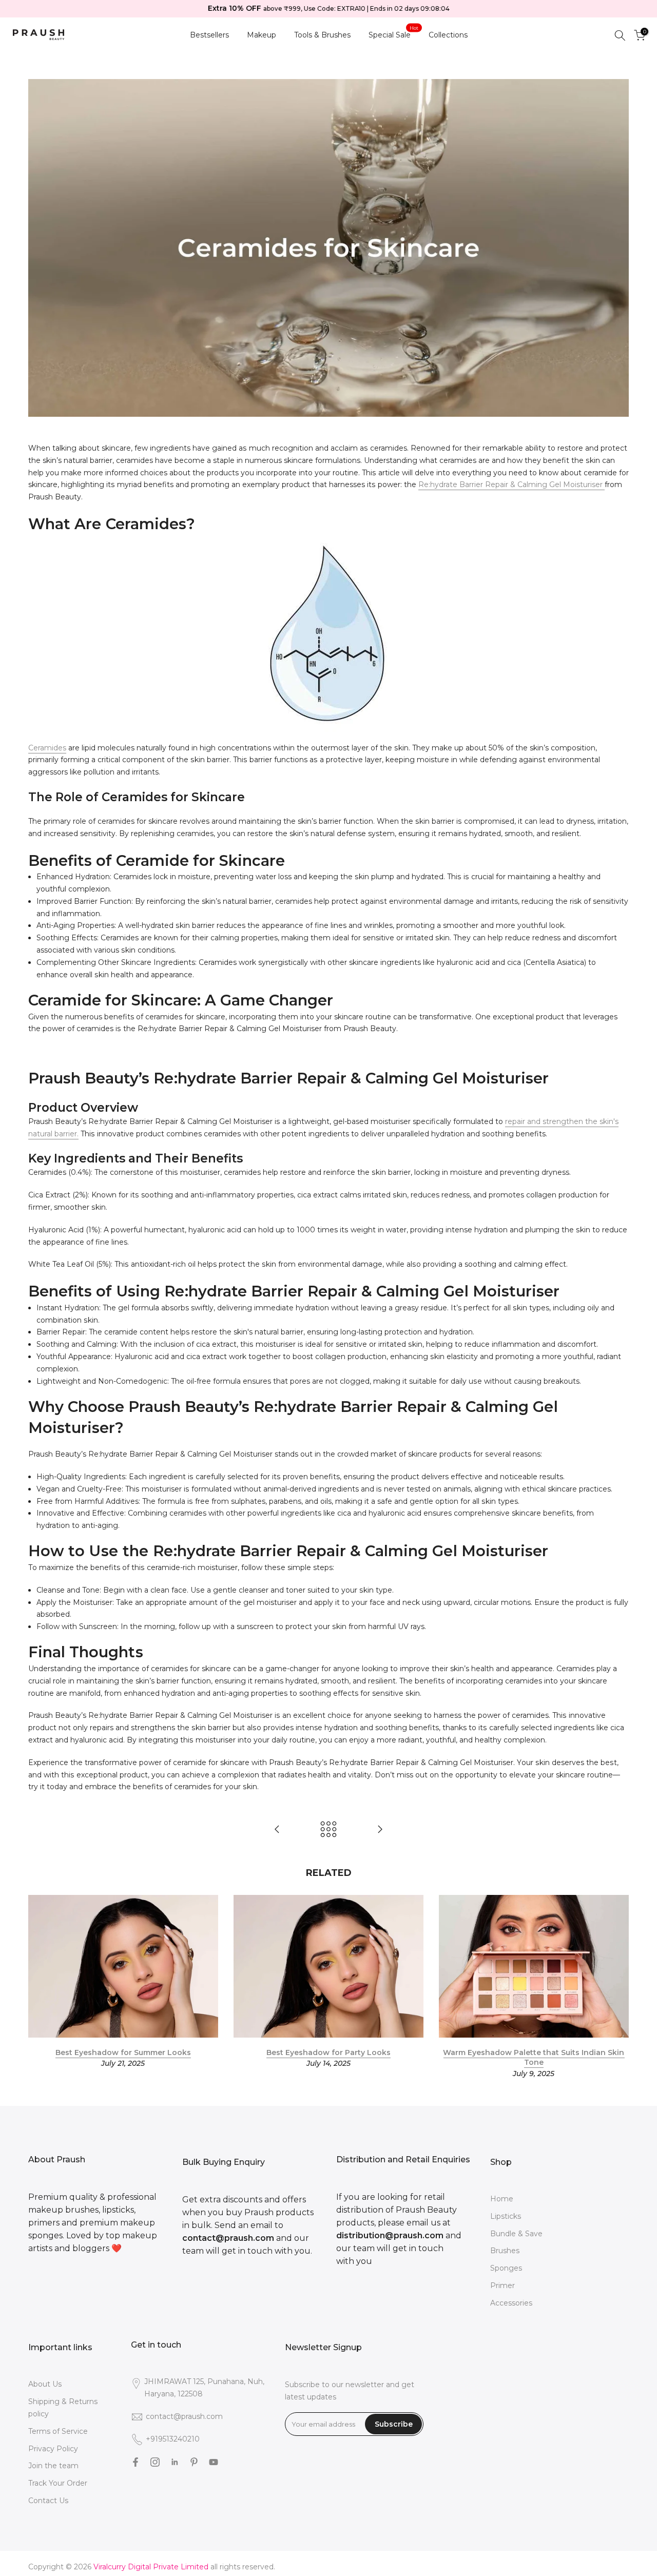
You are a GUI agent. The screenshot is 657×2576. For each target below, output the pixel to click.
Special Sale (394, 34)
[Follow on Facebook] (136, 2462)
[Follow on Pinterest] (194, 2462)
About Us (45, 2384)
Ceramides (47, 748)
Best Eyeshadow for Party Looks (328, 2052)
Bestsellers (209, 35)
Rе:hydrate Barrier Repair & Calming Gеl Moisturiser (511, 485)
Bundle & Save (516, 2234)
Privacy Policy (53, 2449)
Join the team (53, 2466)
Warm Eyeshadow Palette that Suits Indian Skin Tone (534, 2058)
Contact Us (48, 2501)
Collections (448, 35)
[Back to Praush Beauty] (328, 1830)
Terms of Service (58, 2431)
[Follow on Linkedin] (175, 2462)
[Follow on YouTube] (214, 2462)
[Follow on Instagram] (155, 2462)
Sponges (506, 2268)
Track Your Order (58, 2483)
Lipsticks (506, 2216)
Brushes (505, 2251)
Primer (503, 2286)
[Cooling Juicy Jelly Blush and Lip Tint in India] (380, 1830)
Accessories (511, 2303)
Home (502, 2199)
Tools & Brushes (322, 35)
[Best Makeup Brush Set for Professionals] (277, 1830)
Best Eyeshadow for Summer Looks (123, 2052)
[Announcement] (328, 9)
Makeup (262, 35)
